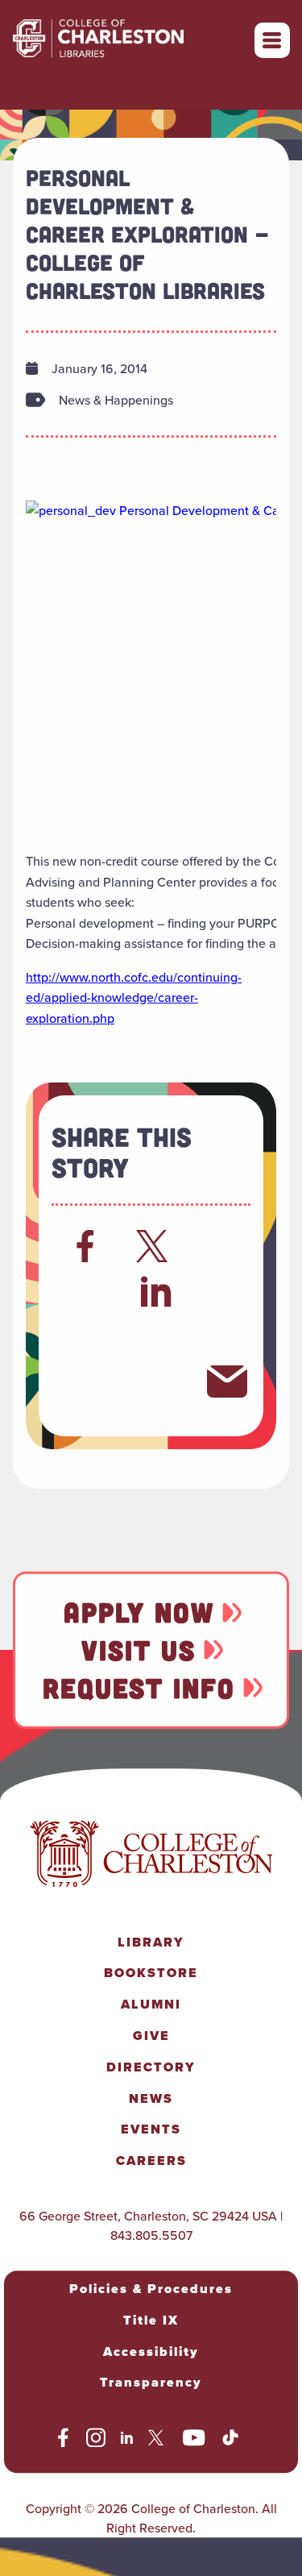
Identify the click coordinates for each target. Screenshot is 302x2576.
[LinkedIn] (157, 1291)
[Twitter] (156, 1246)
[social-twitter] (158, 2441)
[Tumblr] (156, 1336)
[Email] (227, 1381)
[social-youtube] (194, 2441)
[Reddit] (85, 1291)
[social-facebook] (63, 2441)
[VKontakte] (156, 1381)
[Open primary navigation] (272, 40)
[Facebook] (85, 1246)
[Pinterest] (85, 1381)
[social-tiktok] (230, 2441)
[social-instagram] (96, 2441)
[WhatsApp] (85, 1336)
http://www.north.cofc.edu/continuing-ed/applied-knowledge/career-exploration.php (134, 997)
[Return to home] (134, 40)
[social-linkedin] (127, 2441)
